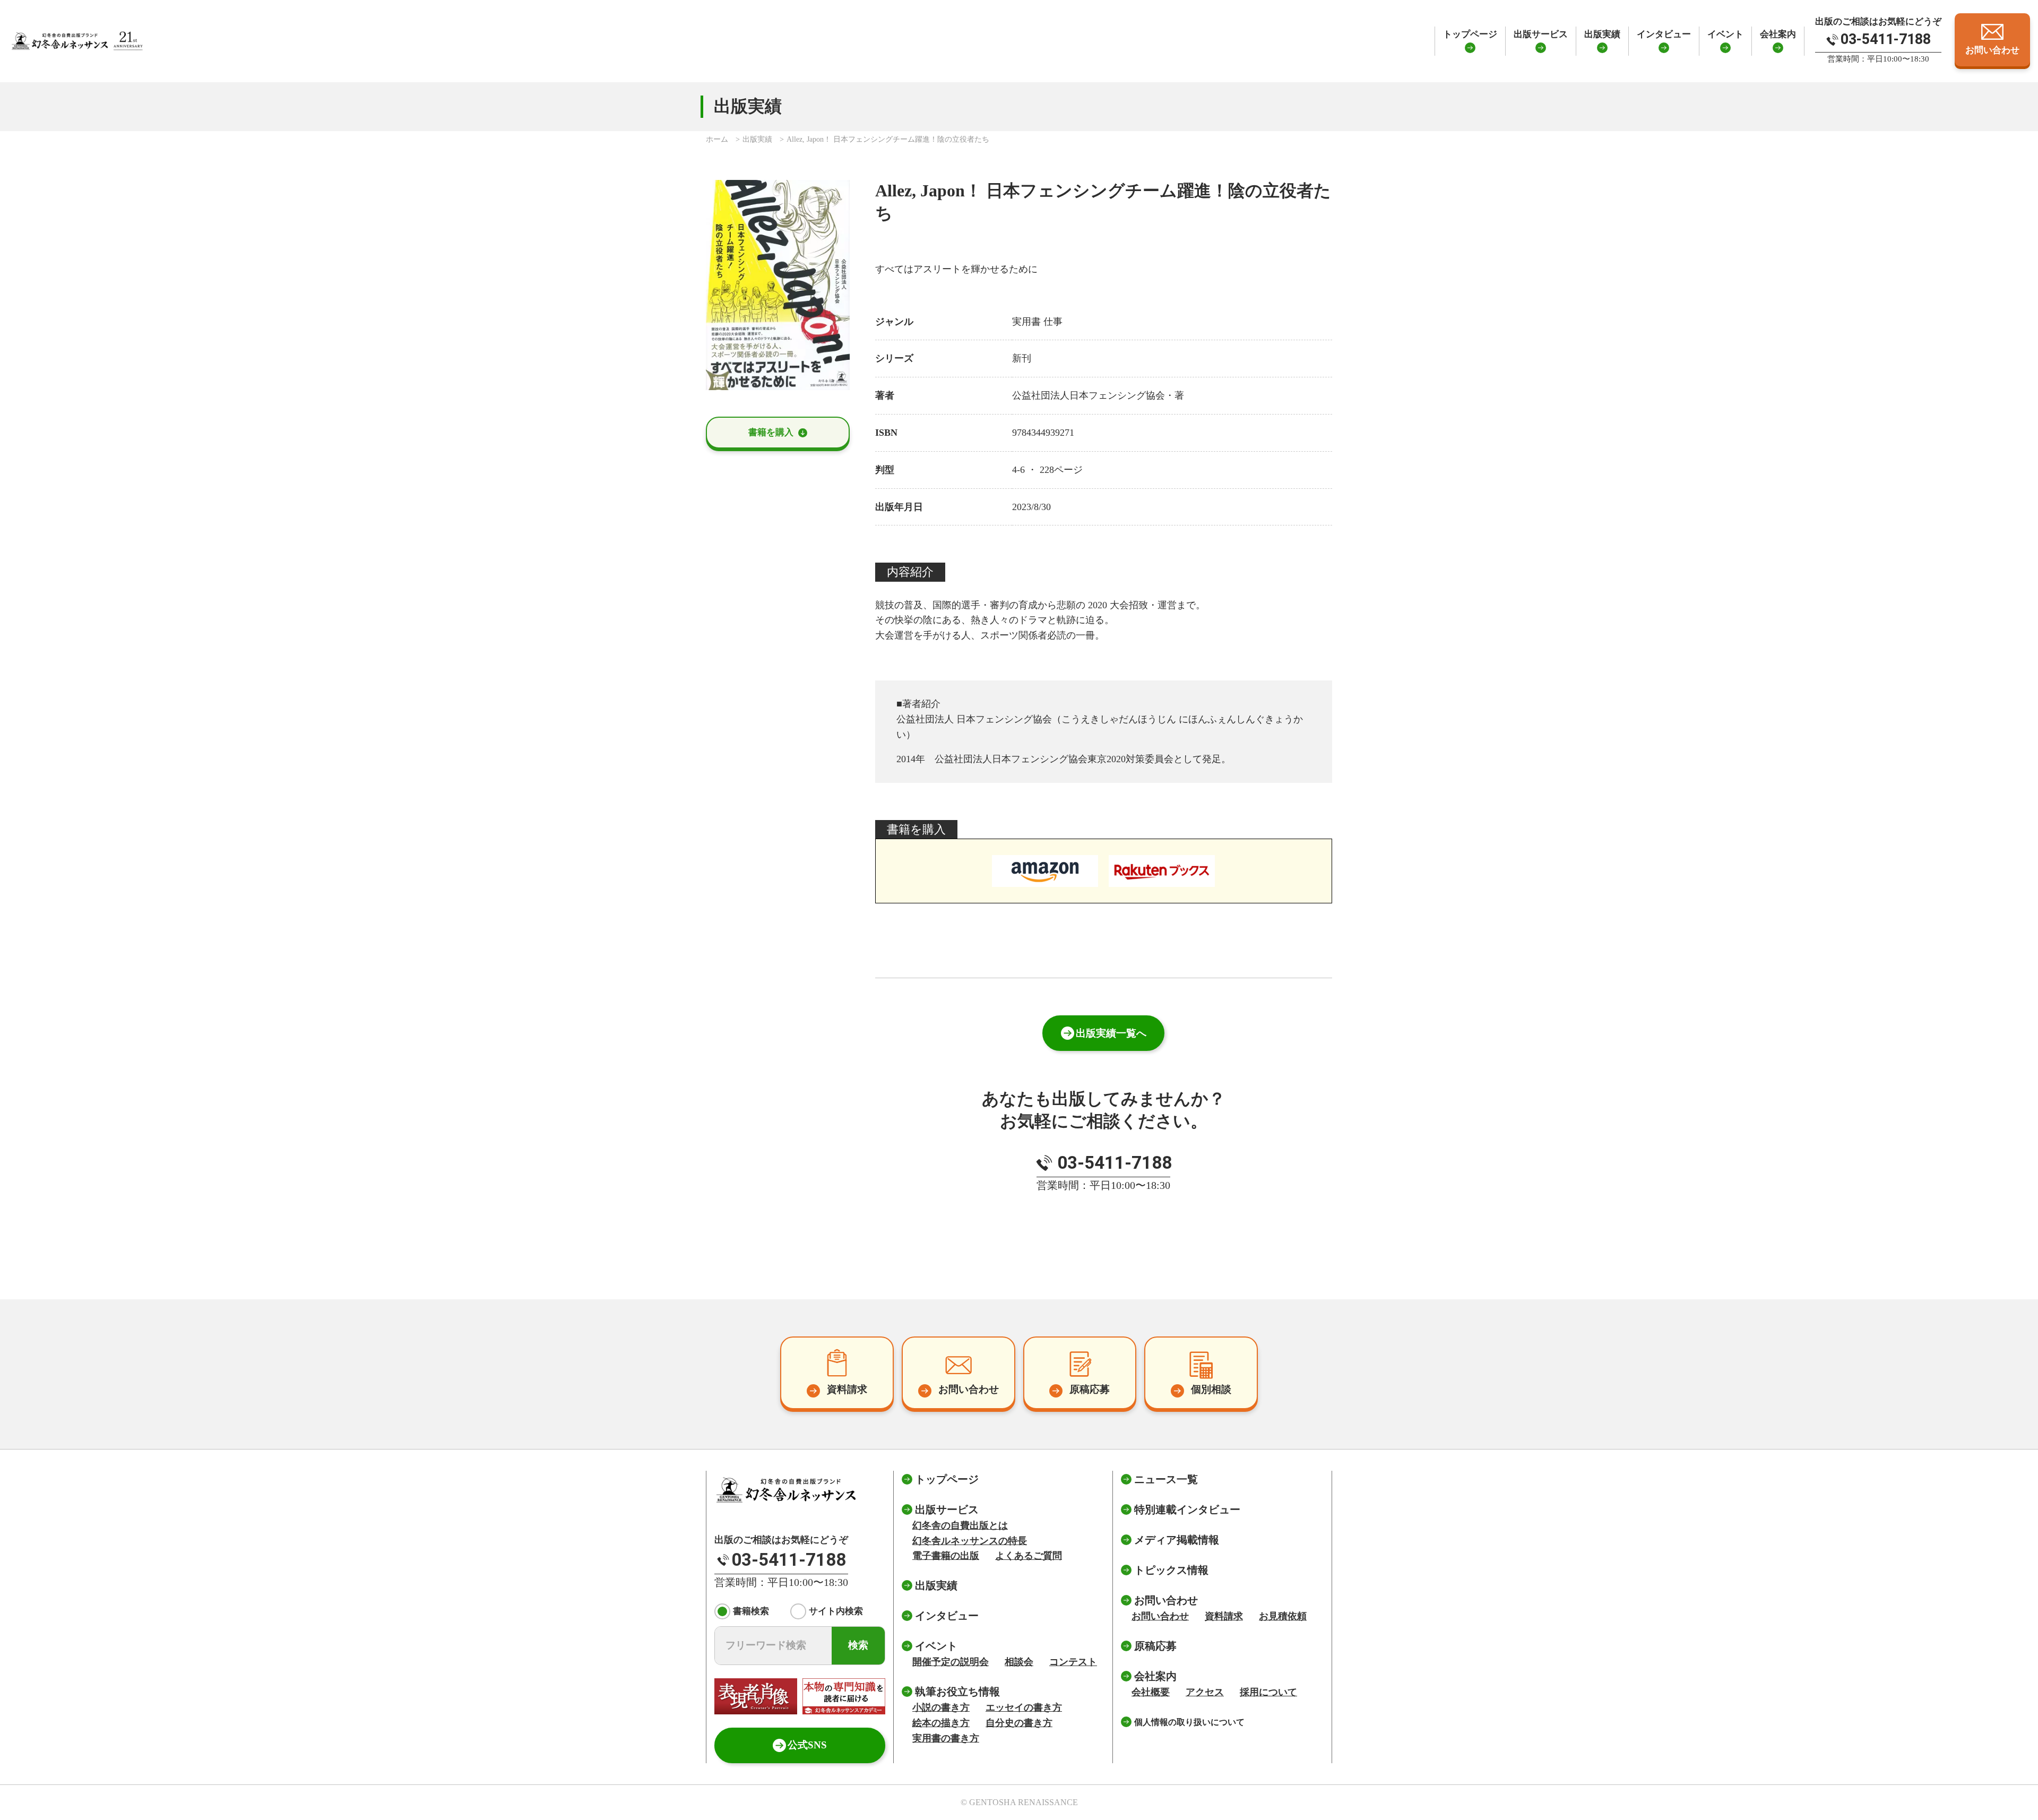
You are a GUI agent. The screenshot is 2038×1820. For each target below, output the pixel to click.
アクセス (1205, 1692)
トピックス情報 (1171, 1570)
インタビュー (1664, 34)
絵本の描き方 (941, 1723)
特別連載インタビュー (1187, 1510)
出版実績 (1602, 34)
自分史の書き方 (1019, 1723)
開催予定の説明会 (951, 1662)
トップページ (1470, 34)
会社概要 (1151, 1692)
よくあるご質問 (1029, 1556)
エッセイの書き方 (1024, 1707)
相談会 (1019, 1662)
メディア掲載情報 (1177, 1540)
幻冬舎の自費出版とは (960, 1525)
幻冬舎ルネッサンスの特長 (970, 1541)
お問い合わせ (1160, 1616)
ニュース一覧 (1166, 1479)
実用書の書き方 (946, 1738)
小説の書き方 (941, 1707)
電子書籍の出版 (946, 1556)
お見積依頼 (1283, 1616)
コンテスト (1073, 1662)
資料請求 (1224, 1616)
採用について (1268, 1692)
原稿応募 (1155, 1646)
